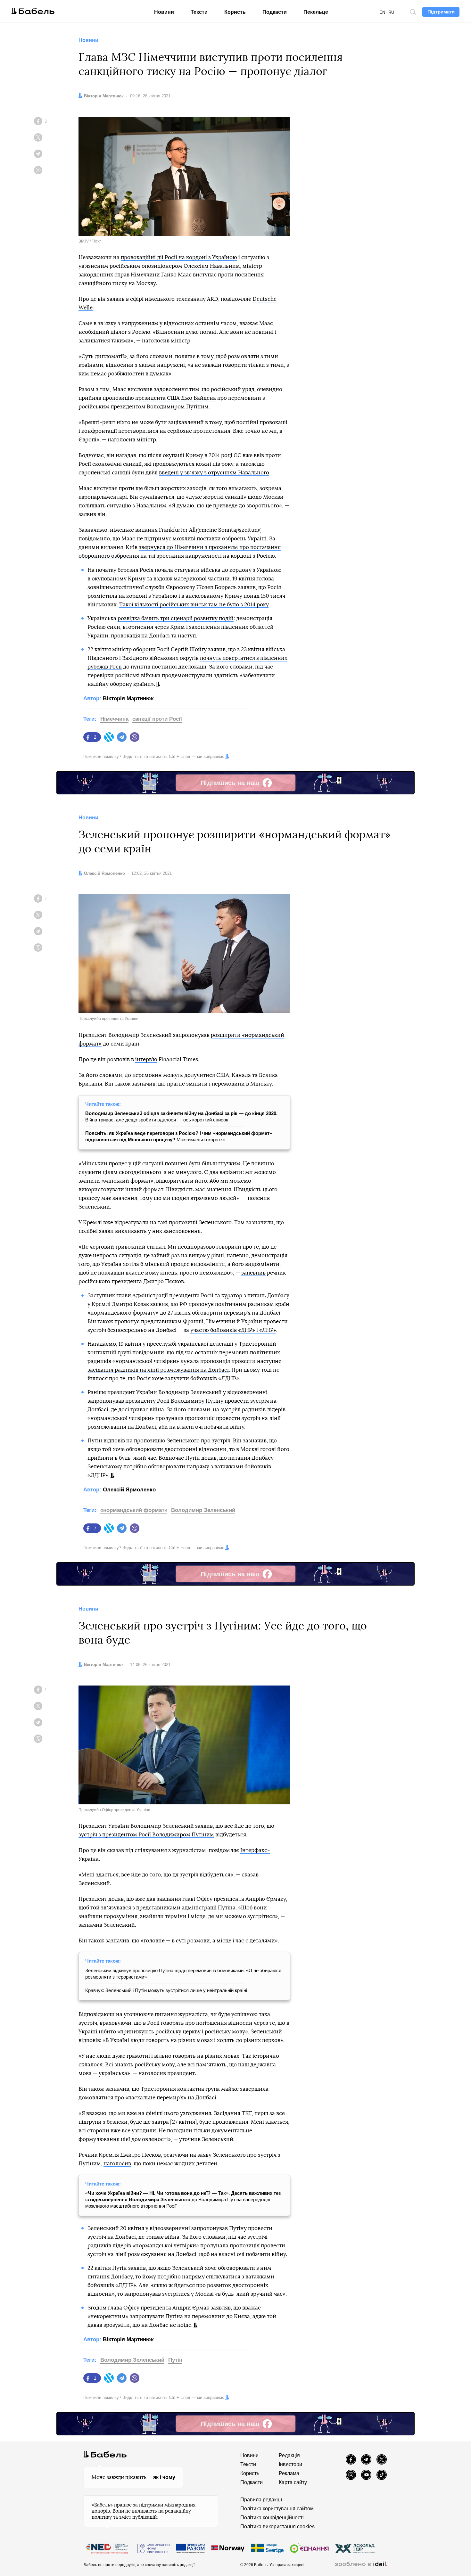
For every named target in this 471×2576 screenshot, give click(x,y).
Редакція (289, 2455)
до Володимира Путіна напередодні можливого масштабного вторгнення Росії (183, 2199)
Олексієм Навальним (212, 266)
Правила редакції (261, 2500)
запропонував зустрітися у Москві (169, 2294)
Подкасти (275, 12)
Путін (175, 2360)
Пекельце (316, 12)
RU (391, 12)
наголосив (117, 2164)
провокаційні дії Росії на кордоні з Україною (179, 257)
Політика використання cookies (277, 2527)
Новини (164, 12)
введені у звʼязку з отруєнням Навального (214, 473)
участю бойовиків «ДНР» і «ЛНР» (233, 1330)
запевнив (253, 1273)
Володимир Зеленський (203, 1510)
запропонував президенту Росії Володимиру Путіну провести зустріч (178, 1401)
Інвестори (290, 2464)
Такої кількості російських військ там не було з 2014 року (194, 605)
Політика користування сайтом (277, 2509)
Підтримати (441, 12)
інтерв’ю (146, 1059)
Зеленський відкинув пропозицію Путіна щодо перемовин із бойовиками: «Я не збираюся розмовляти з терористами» (183, 1974)
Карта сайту (293, 2482)
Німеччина (114, 719)
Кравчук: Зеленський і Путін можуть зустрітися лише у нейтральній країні (166, 1990)
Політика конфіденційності (272, 2518)
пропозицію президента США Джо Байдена (159, 398)
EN (382, 12)
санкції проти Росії (157, 719)
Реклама (289, 2473)
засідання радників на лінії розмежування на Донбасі (158, 1370)
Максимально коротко (179, 1136)
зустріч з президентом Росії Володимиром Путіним (146, 1835)
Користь (235, 12)
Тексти (199, 12)
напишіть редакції (178, 2565)
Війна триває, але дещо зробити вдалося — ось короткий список (181, 1116)
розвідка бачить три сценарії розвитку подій (176, 618)
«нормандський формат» (134, 1510)
